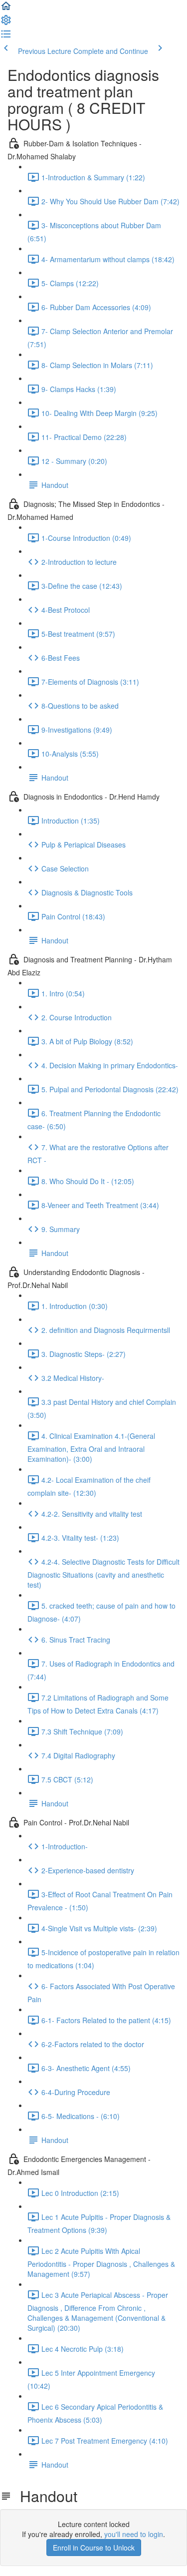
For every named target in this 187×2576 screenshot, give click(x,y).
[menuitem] (6, 23)
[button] (6, 9)
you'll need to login (134, 2534)
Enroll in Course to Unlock (94, 2548)
